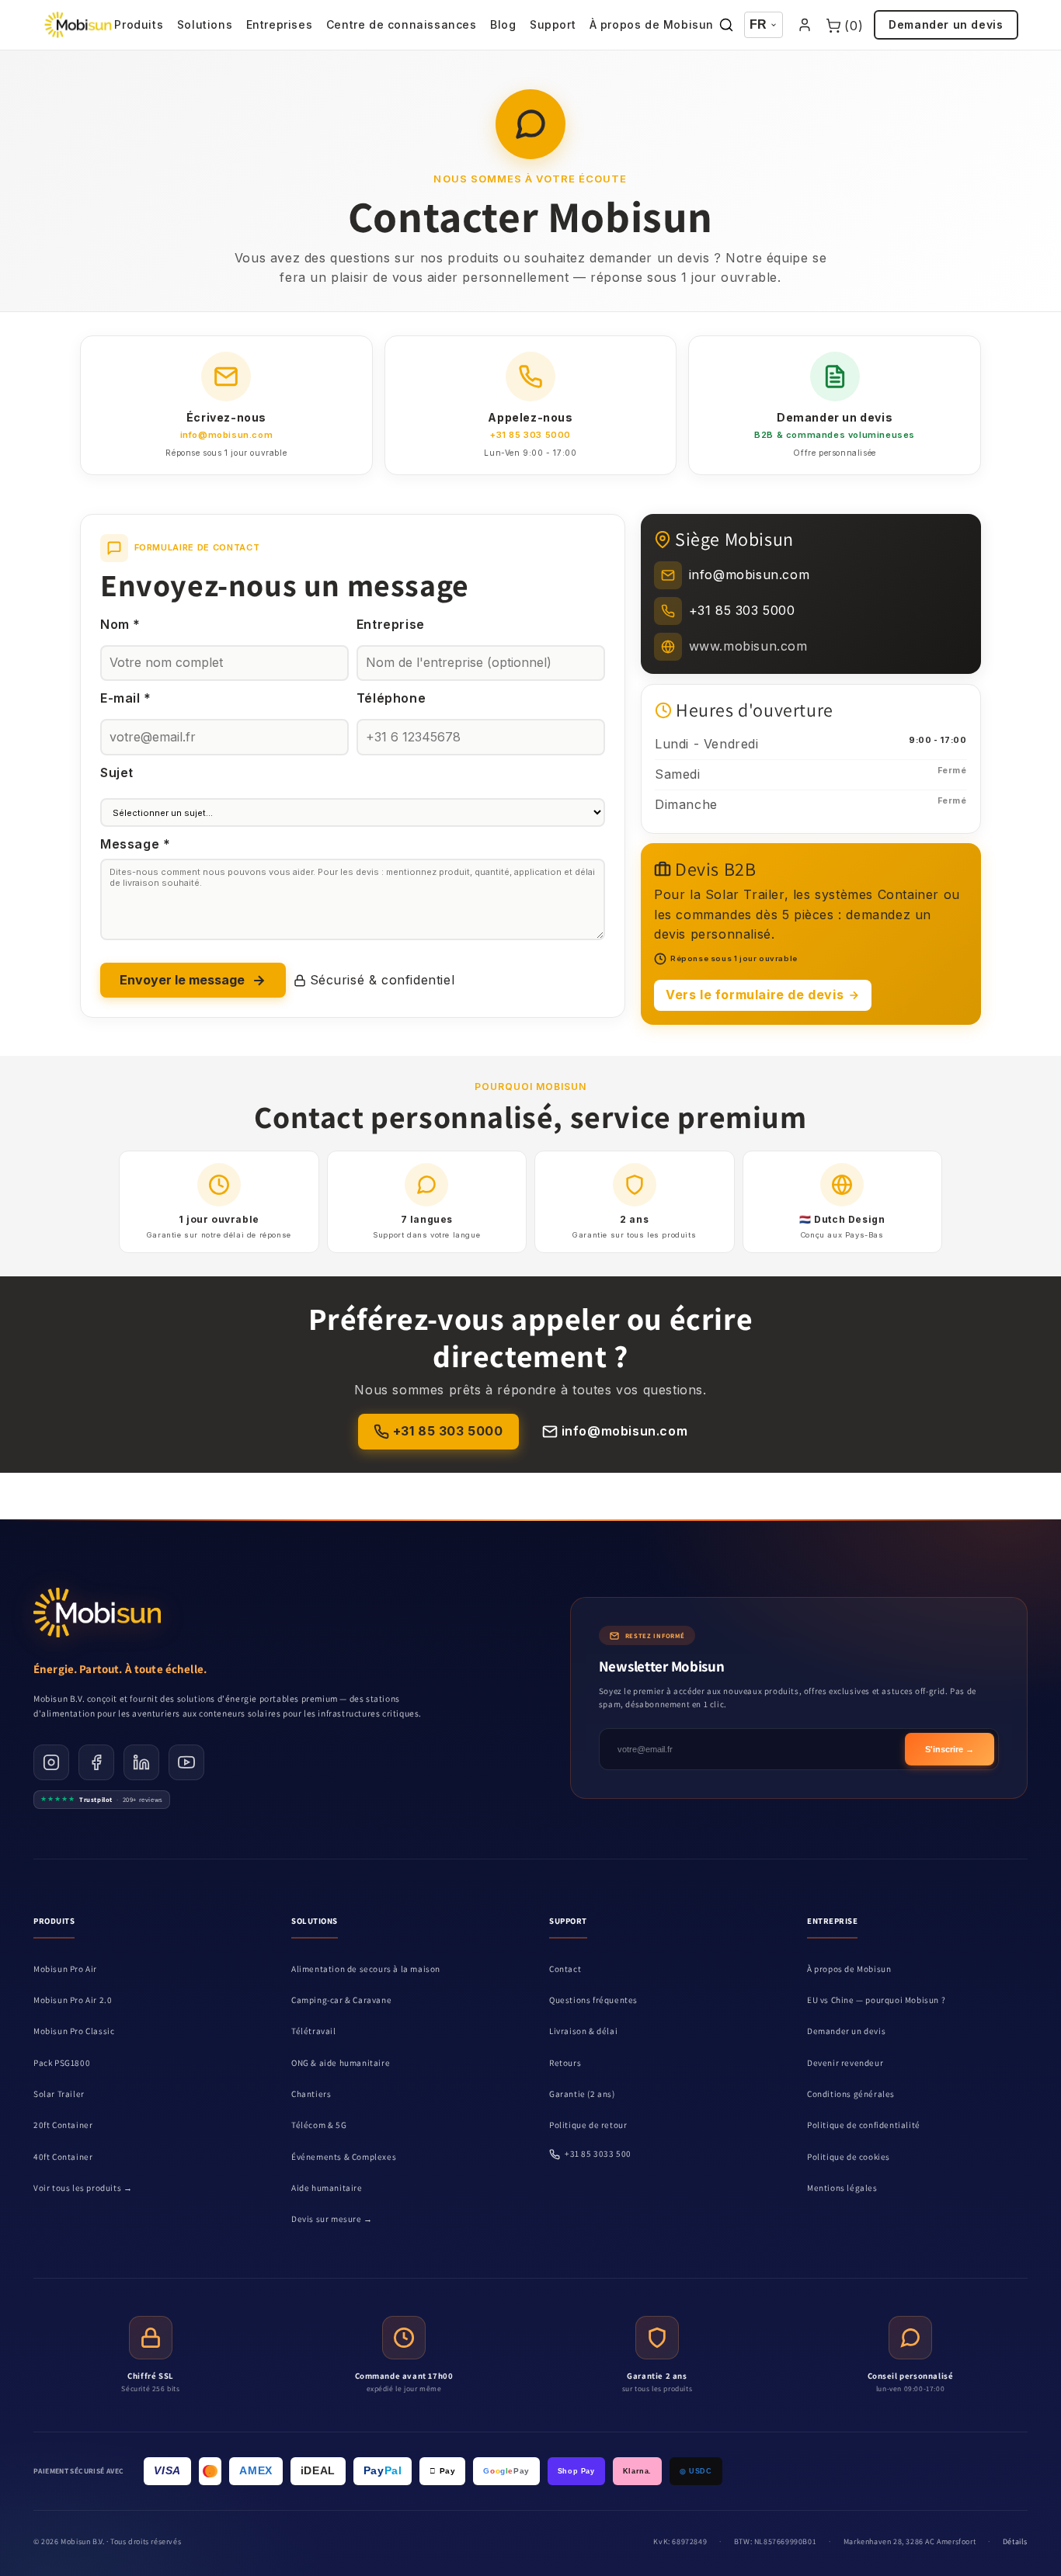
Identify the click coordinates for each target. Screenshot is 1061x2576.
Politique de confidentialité (864, 2125)
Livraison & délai (583, 2031)
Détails (1015, 2541)
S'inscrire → (950, 1749)
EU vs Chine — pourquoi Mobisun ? (876, 2000)
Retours (565, 2063)
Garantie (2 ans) (582, 2094)
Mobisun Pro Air (65, 1969)
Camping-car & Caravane (341, 2000)
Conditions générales (851, 2094)
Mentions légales (842, 2188)
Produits (139, 24)
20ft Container (63, 2125)
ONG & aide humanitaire (341, 2063)
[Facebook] (96, 1762)
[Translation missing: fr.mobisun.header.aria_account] (805, 25)
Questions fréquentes (593, 2000)
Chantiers (311, 2094)
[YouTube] (186, 1762)
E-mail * (126, 698)
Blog (503, 24)
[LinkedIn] (141, 1762)
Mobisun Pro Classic (74, 2031)
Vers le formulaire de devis (755, 995)
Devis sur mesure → (332, 2219)
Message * (135, 844)
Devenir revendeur (845, 2063)
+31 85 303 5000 (448, 1431)
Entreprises (280, 24)
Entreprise (391, 624)
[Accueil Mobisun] (78, 25)
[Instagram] (51, 1762)
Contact (565, 1969)
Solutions (205, 24)
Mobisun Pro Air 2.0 (73, 2000)
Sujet (117, 772)
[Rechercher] (726, 25)
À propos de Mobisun (652, 24)
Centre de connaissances (402, 24)
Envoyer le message (182, 980)
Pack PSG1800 (62, 2063)
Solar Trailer (59, 2094)
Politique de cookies (849, 2157)
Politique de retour (588, 2125)
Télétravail (314, 2031)
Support (553, 24)
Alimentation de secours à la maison (366, 1969)
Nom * (120, 624)
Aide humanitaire (327, 2188)
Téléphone (391, 698)
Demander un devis (946, 24)
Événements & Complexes (344, 2157)
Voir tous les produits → (83, 2188)
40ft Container (63, 2157)
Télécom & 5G (319, 2125)
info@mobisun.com (625, 1431)
